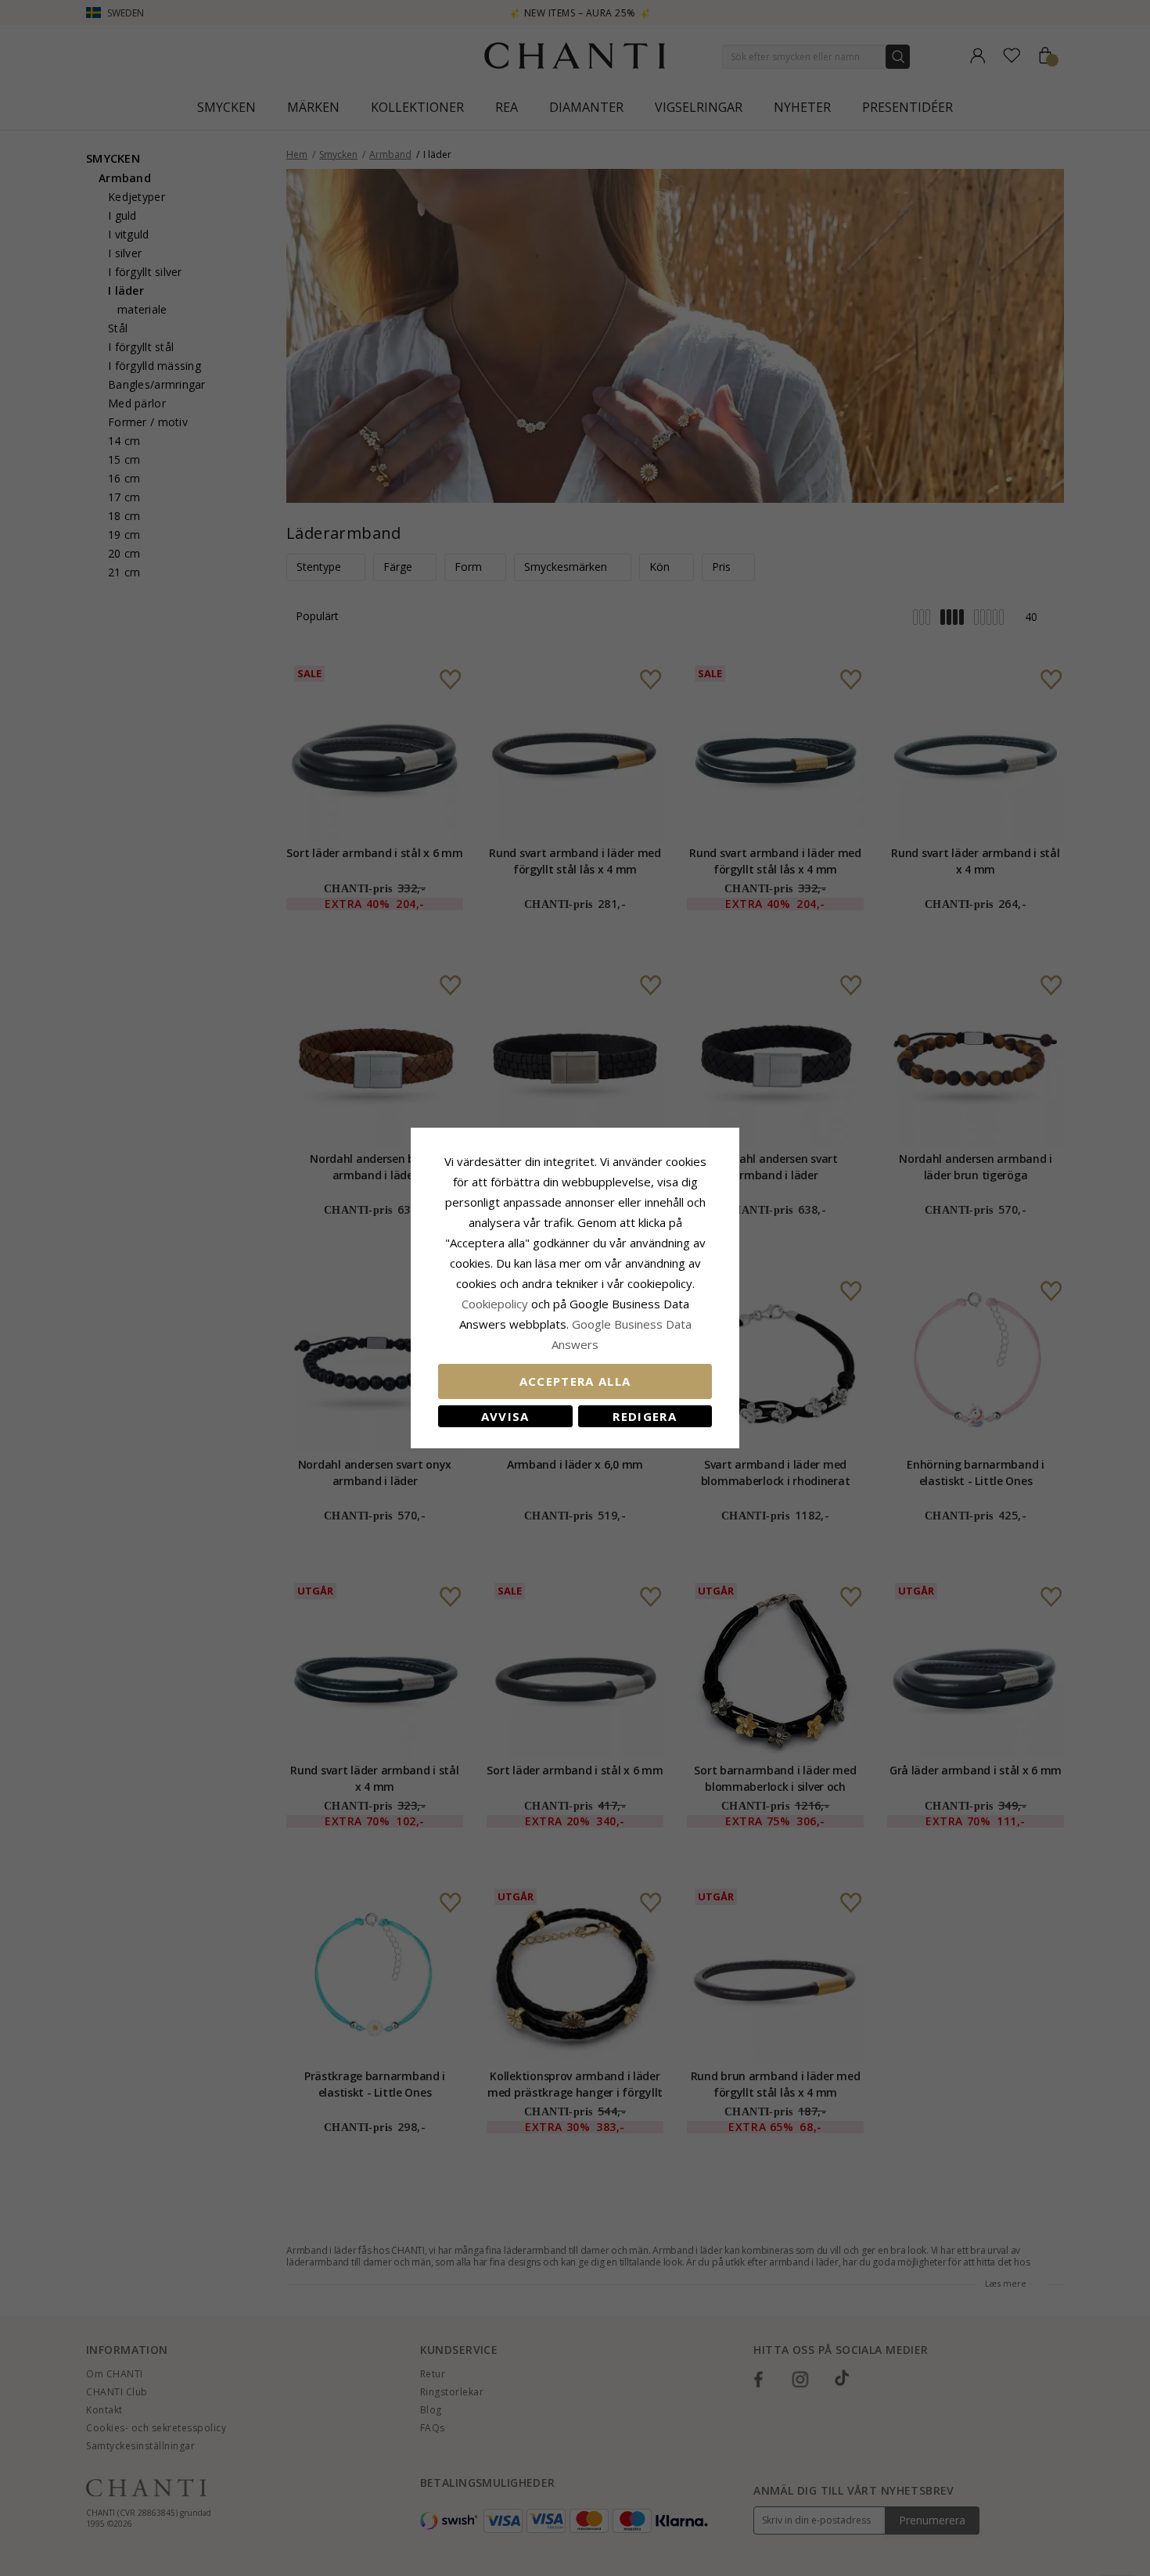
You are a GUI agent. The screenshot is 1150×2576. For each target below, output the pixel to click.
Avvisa (505, 1416)
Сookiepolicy (496, 1304)
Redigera (645, 1416)
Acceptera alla (575, 1381)
